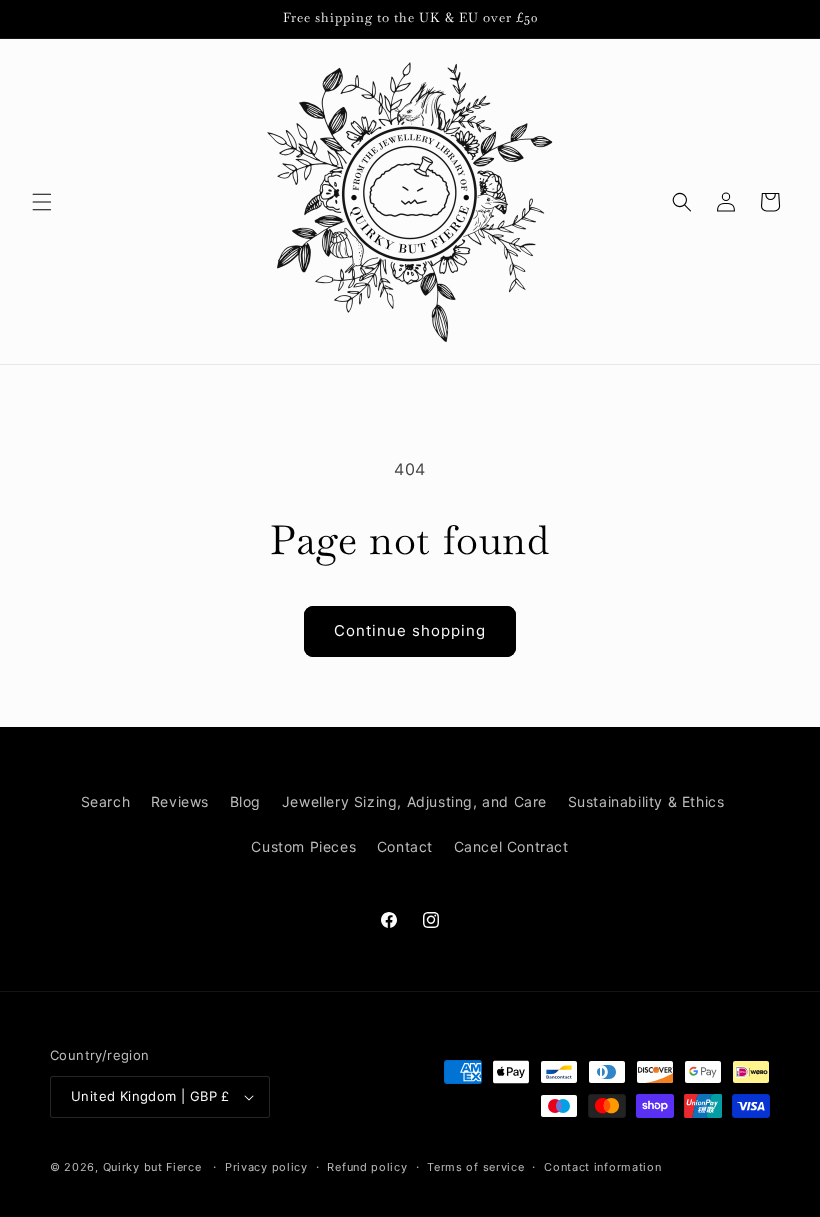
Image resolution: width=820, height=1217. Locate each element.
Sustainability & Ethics (646, 801)
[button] (42, 202)
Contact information (602, 1167)
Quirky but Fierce (152, 1167)
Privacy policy (266, 1167)
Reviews (180, 801)
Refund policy (367, 1167)
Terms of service (475, 1167)
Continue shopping (410, 630)
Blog (245, 801)
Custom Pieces (303, 846)
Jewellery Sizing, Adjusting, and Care (414, 801)
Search (106, 801)
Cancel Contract (511, 846)
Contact (405, 846)
